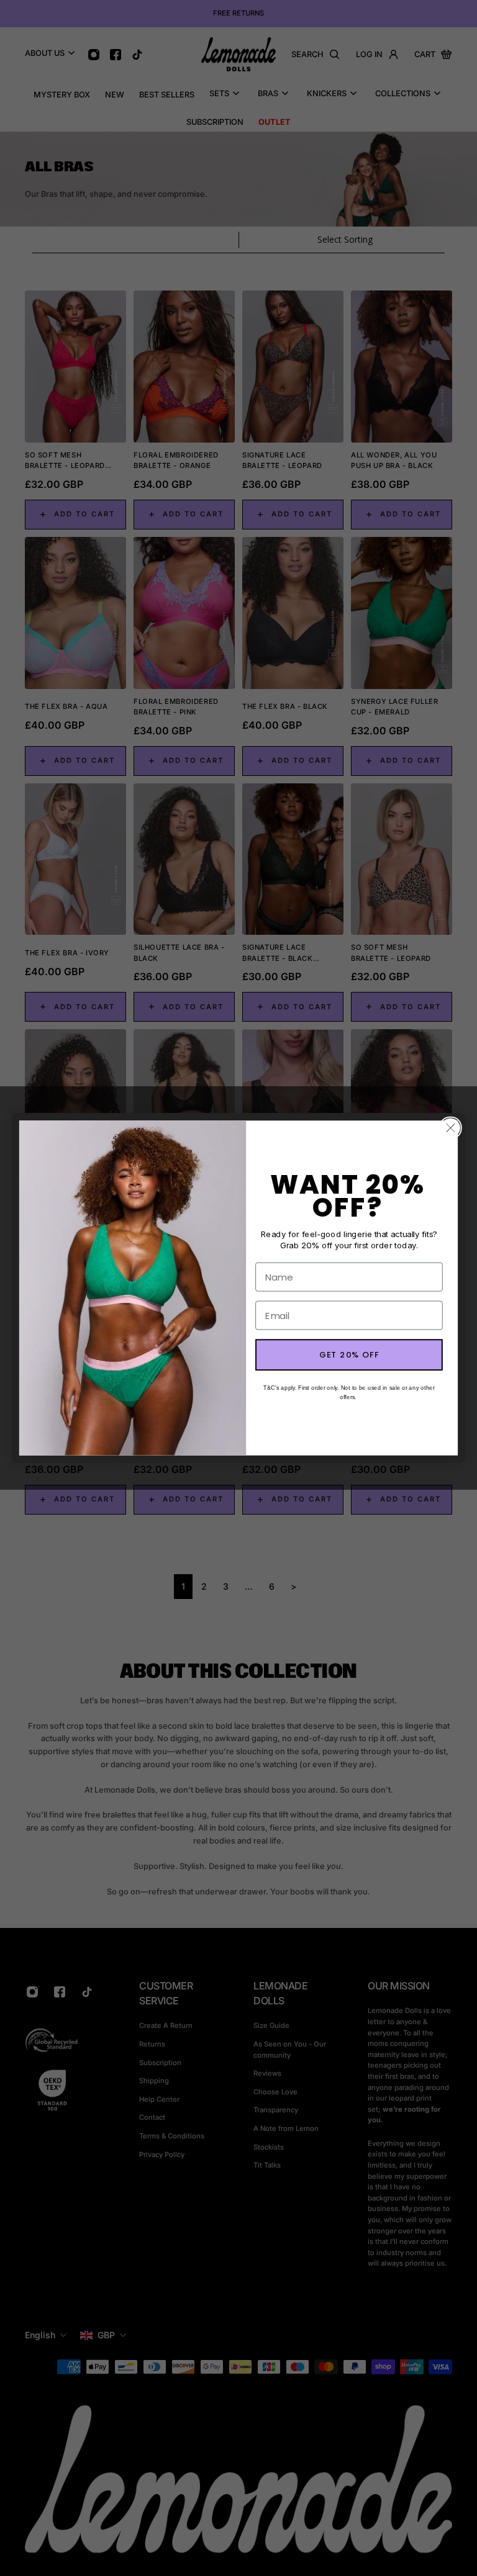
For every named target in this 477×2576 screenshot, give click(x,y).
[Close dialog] (451, 1128)
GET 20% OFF (349, 1355)
